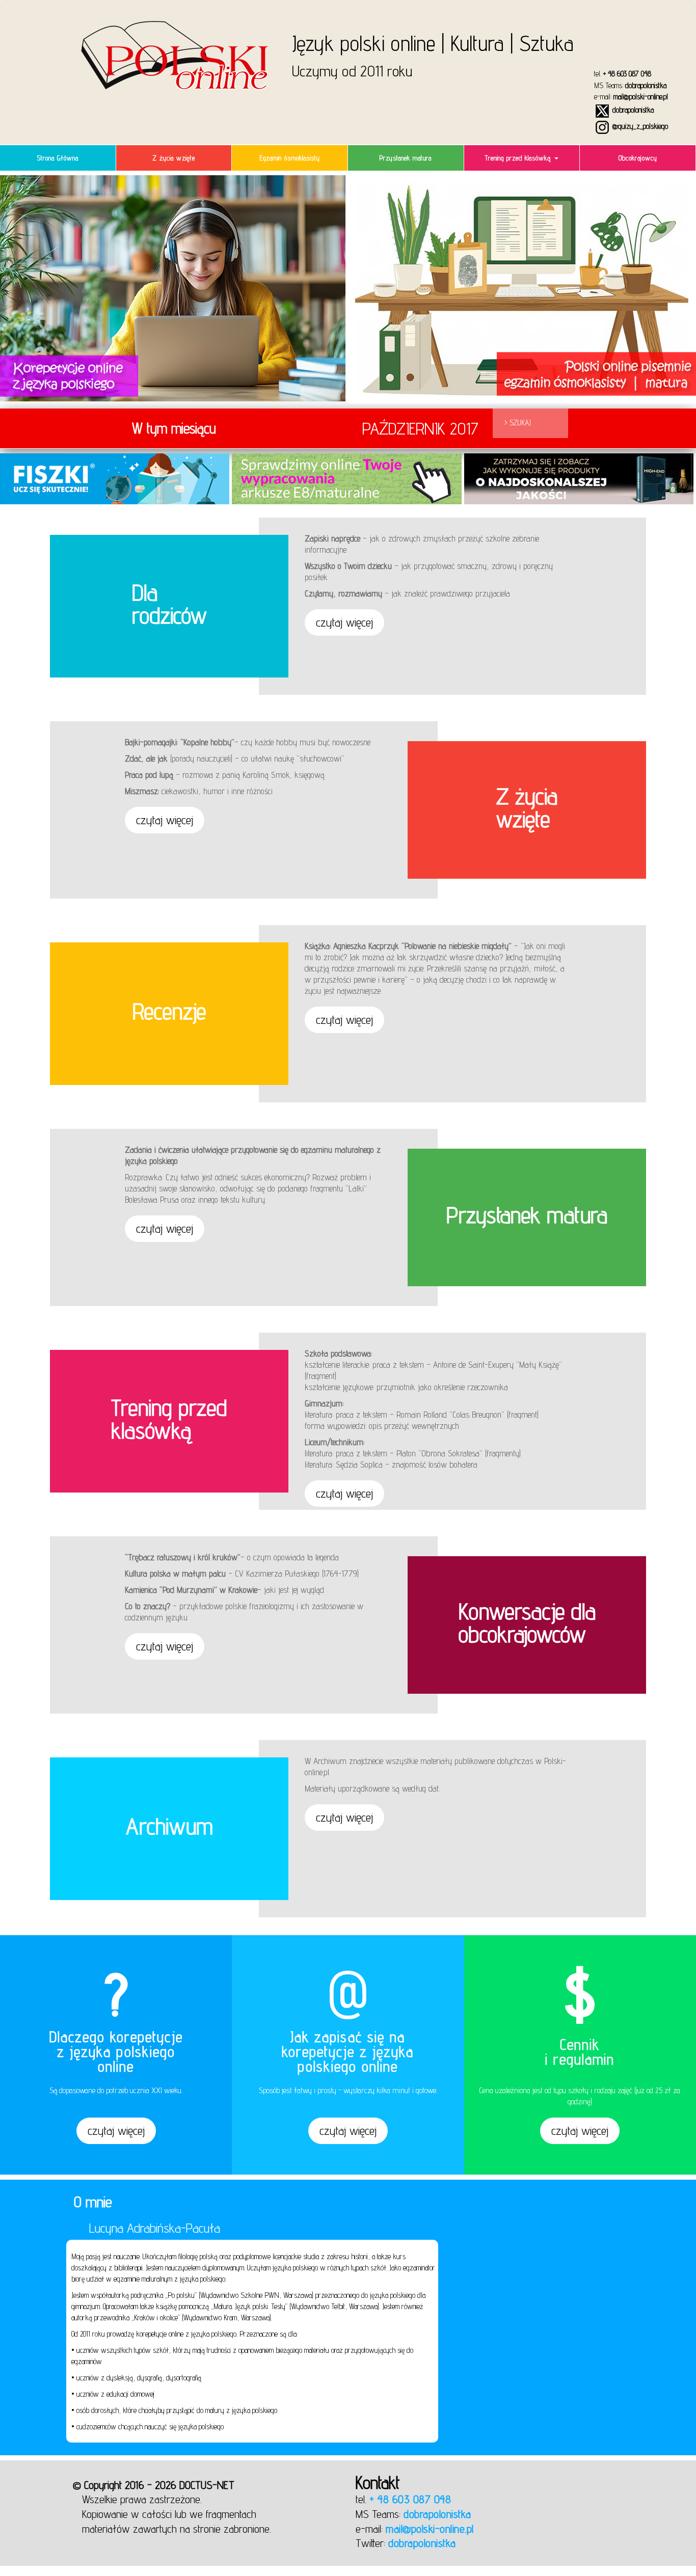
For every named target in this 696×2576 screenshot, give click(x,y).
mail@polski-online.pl (641, 97)
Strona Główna (58, 158)
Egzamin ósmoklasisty (290, 158)
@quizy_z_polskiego (639, 126)
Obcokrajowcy (638, 158)
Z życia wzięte (174, 158)
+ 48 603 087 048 (627, 74)
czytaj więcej (344, 622)
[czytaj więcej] (116, 2143)
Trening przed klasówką (519, 158)
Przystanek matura (406, 158)
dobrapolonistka (646, 85)
